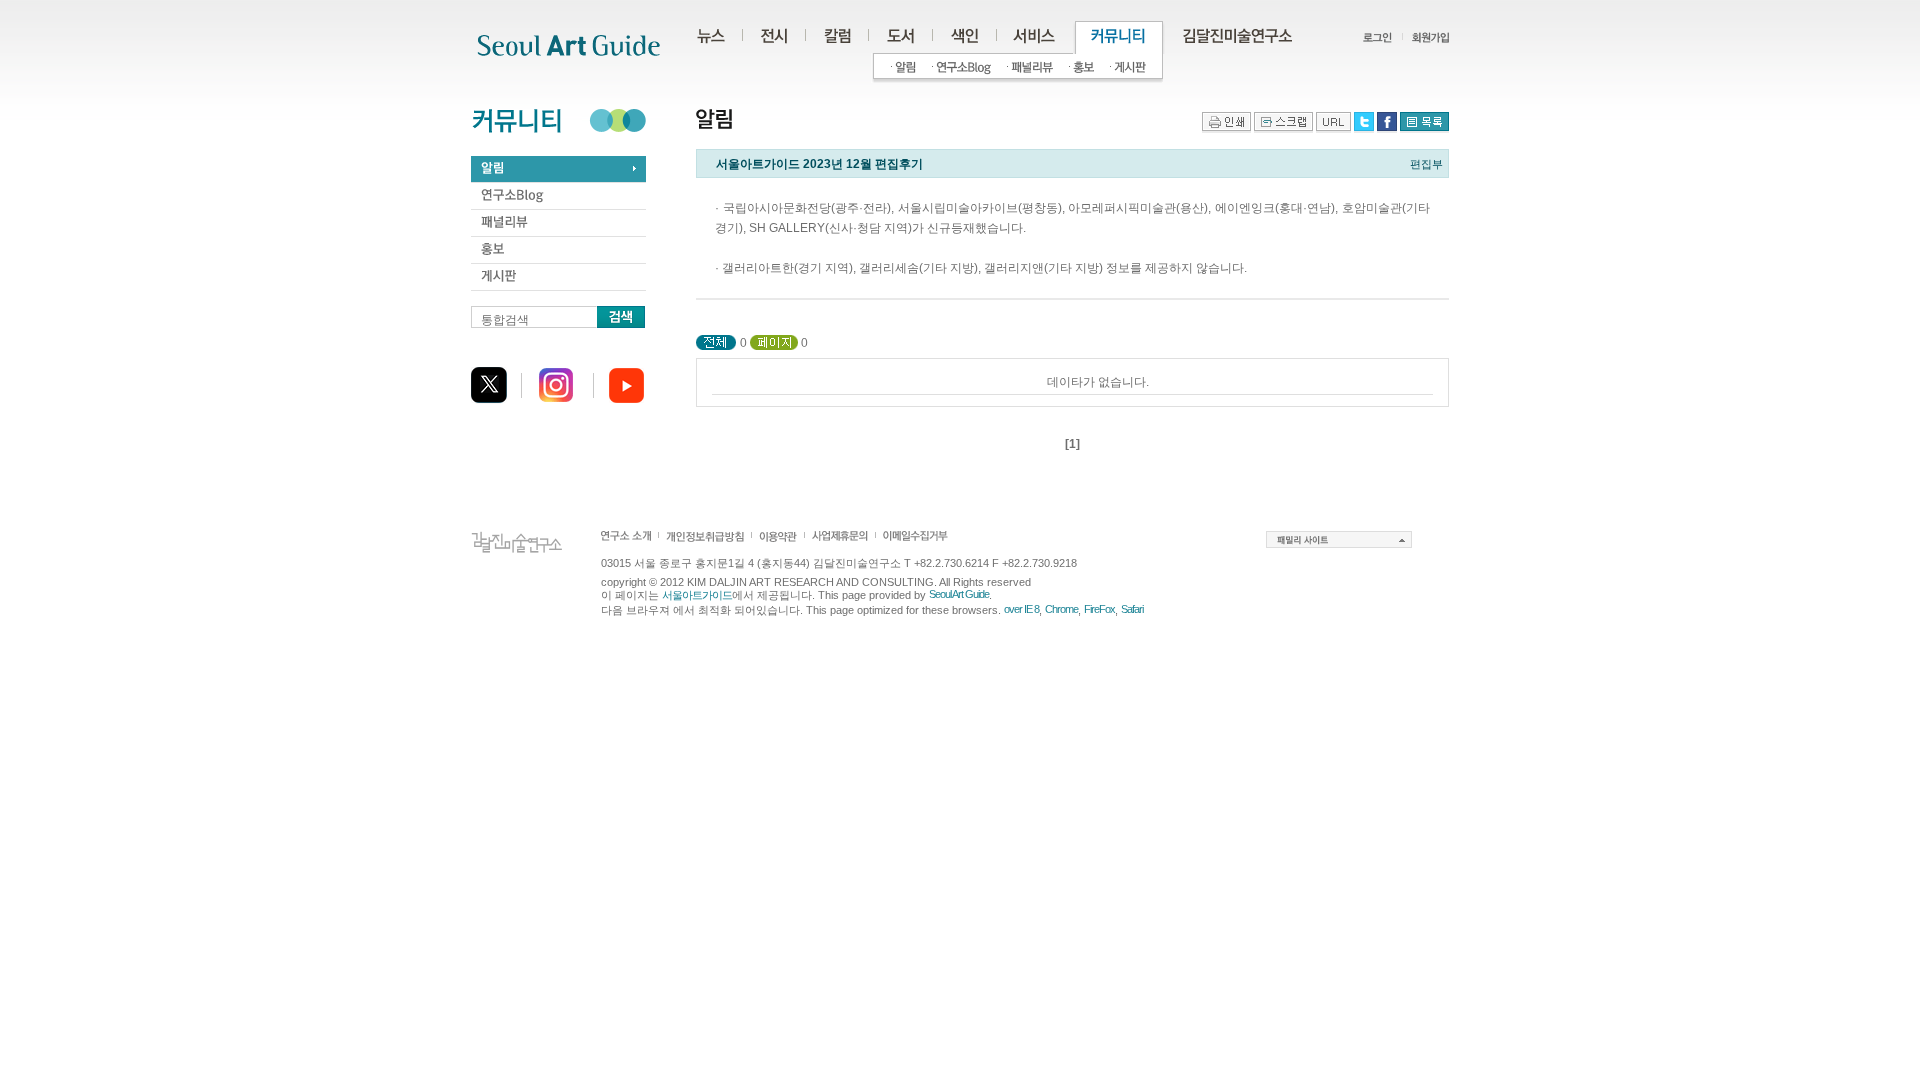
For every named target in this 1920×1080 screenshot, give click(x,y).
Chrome (1061, 609)
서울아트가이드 (697, 595)
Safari (1132, 609)
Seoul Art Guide (959, 594)
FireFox (1099, 609)
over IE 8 (1021, 609)
